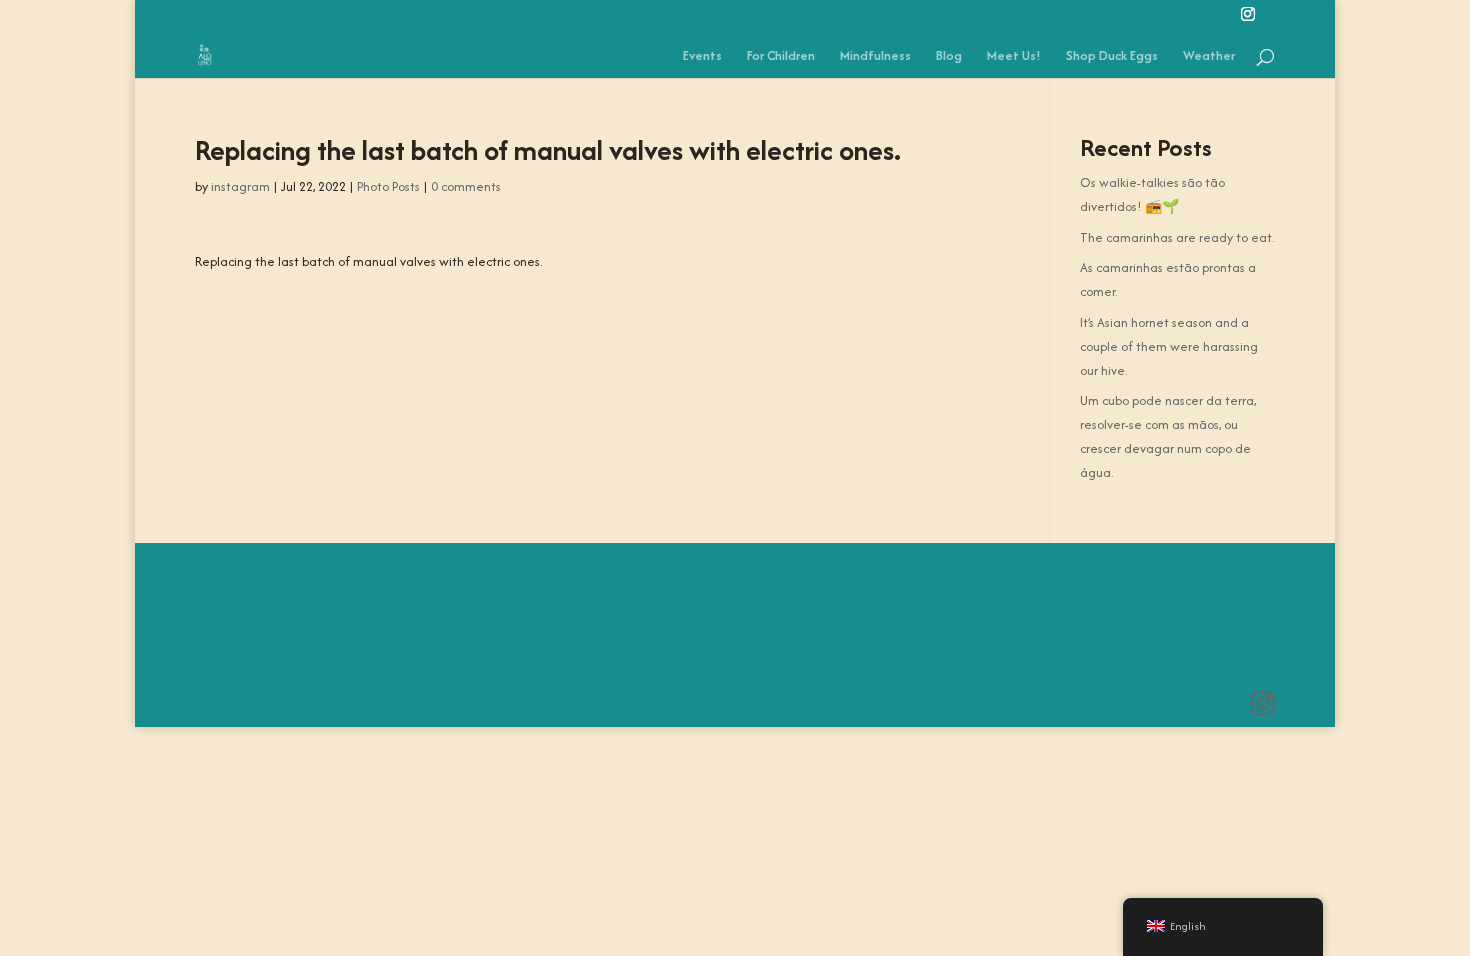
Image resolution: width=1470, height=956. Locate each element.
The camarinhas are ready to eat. (1177, 237)
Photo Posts (388, 186)
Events (702, 57)
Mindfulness (875, 57)
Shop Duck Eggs (1112, 57)
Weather (1209, 57)
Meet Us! (1014, 57)
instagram (240, 186)
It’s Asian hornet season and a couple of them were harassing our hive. (1169, 346)
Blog (949, 57)
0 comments (466, 186)
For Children (781, 57)
